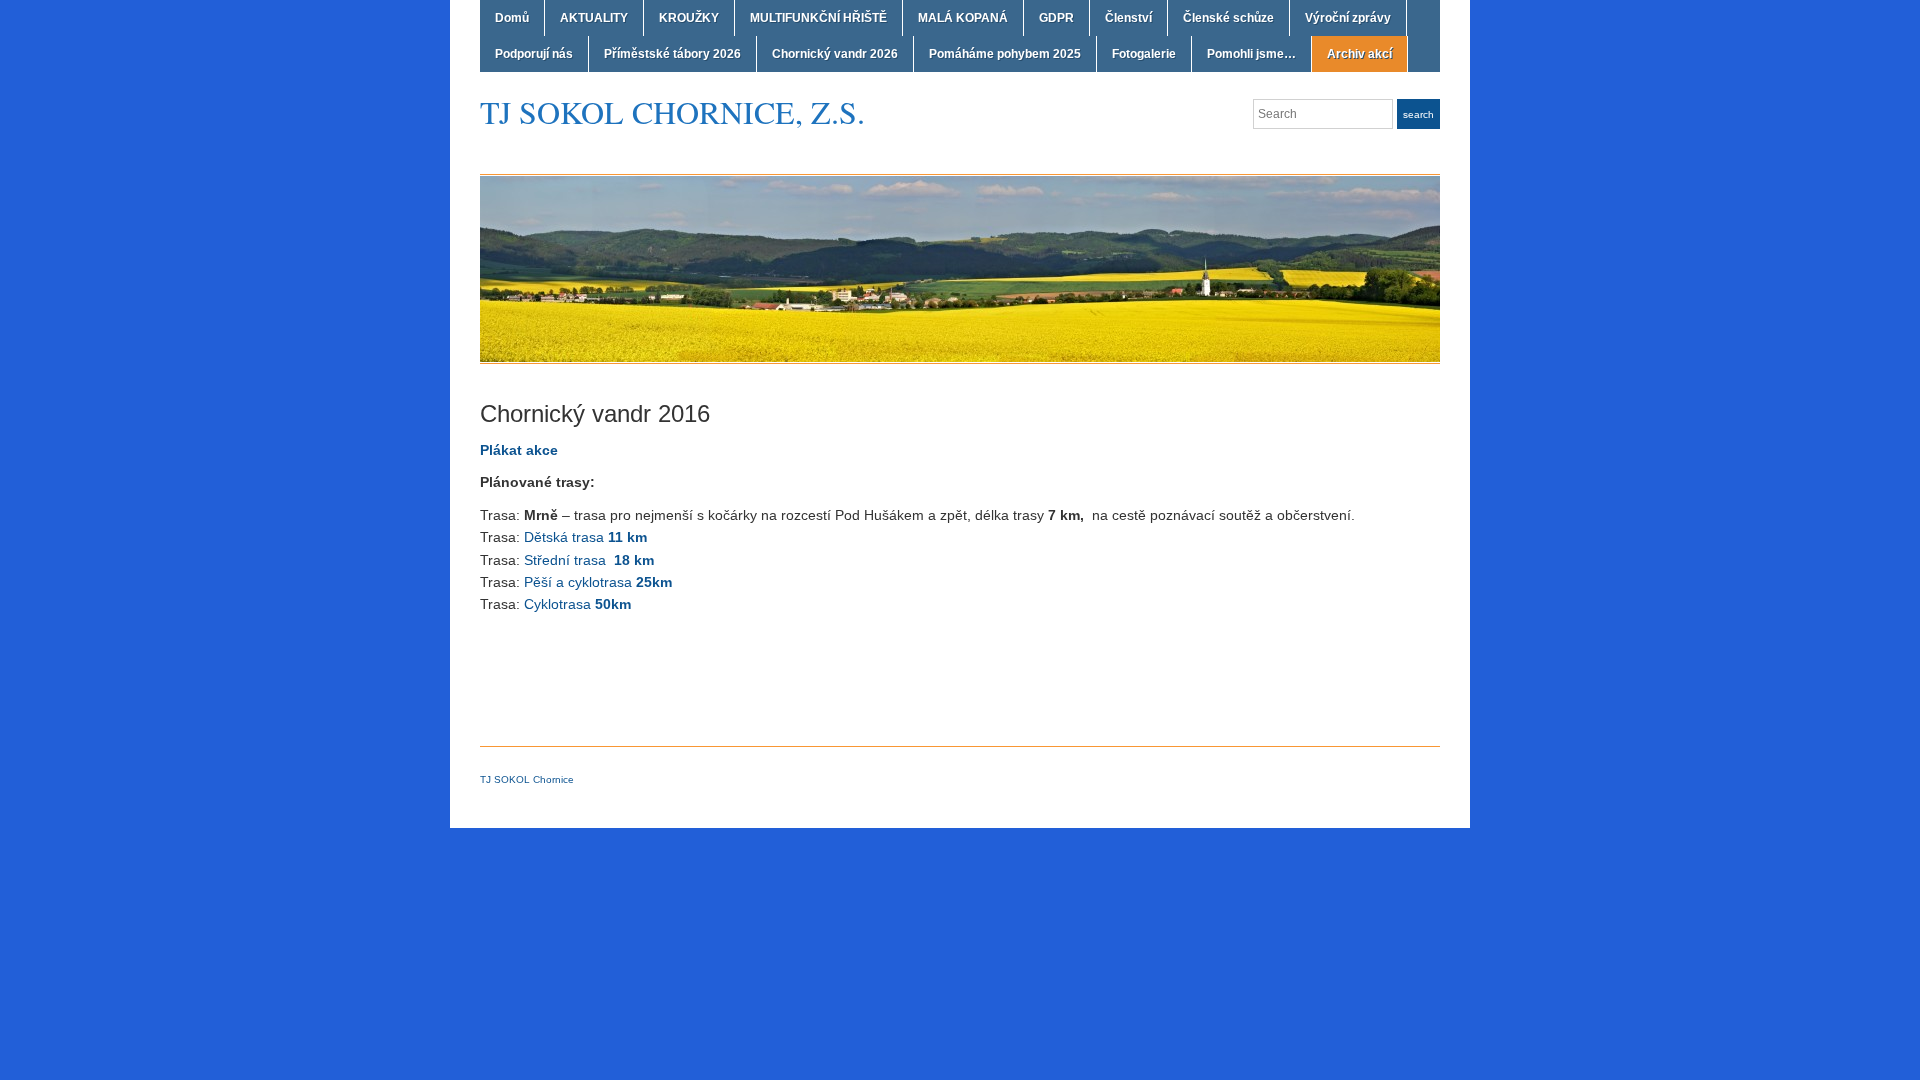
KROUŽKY (689, 18)
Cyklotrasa (577, 604)
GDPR (1056, 18)
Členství (1128, 18)
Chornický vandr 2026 (835, 54)
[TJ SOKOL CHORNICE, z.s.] (960, 268)
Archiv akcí (1359, 54)
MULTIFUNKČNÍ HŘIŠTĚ (818, 18)
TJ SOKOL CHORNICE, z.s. (672, 111)
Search (1418, 114)
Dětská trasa (585, 537)
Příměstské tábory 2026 (672, 54)
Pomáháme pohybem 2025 (1005, 54)
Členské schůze (1228, 18)
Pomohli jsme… (1251, 54)
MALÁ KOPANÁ (963, 18)
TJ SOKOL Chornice (527, 779)
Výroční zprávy (1348, 18)
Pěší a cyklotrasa (598, 582)
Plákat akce (519, 450)
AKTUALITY (594, 18)
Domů (512, 18)
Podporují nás (534, 54)
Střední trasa (589, 560)
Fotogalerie (1144, 54)
